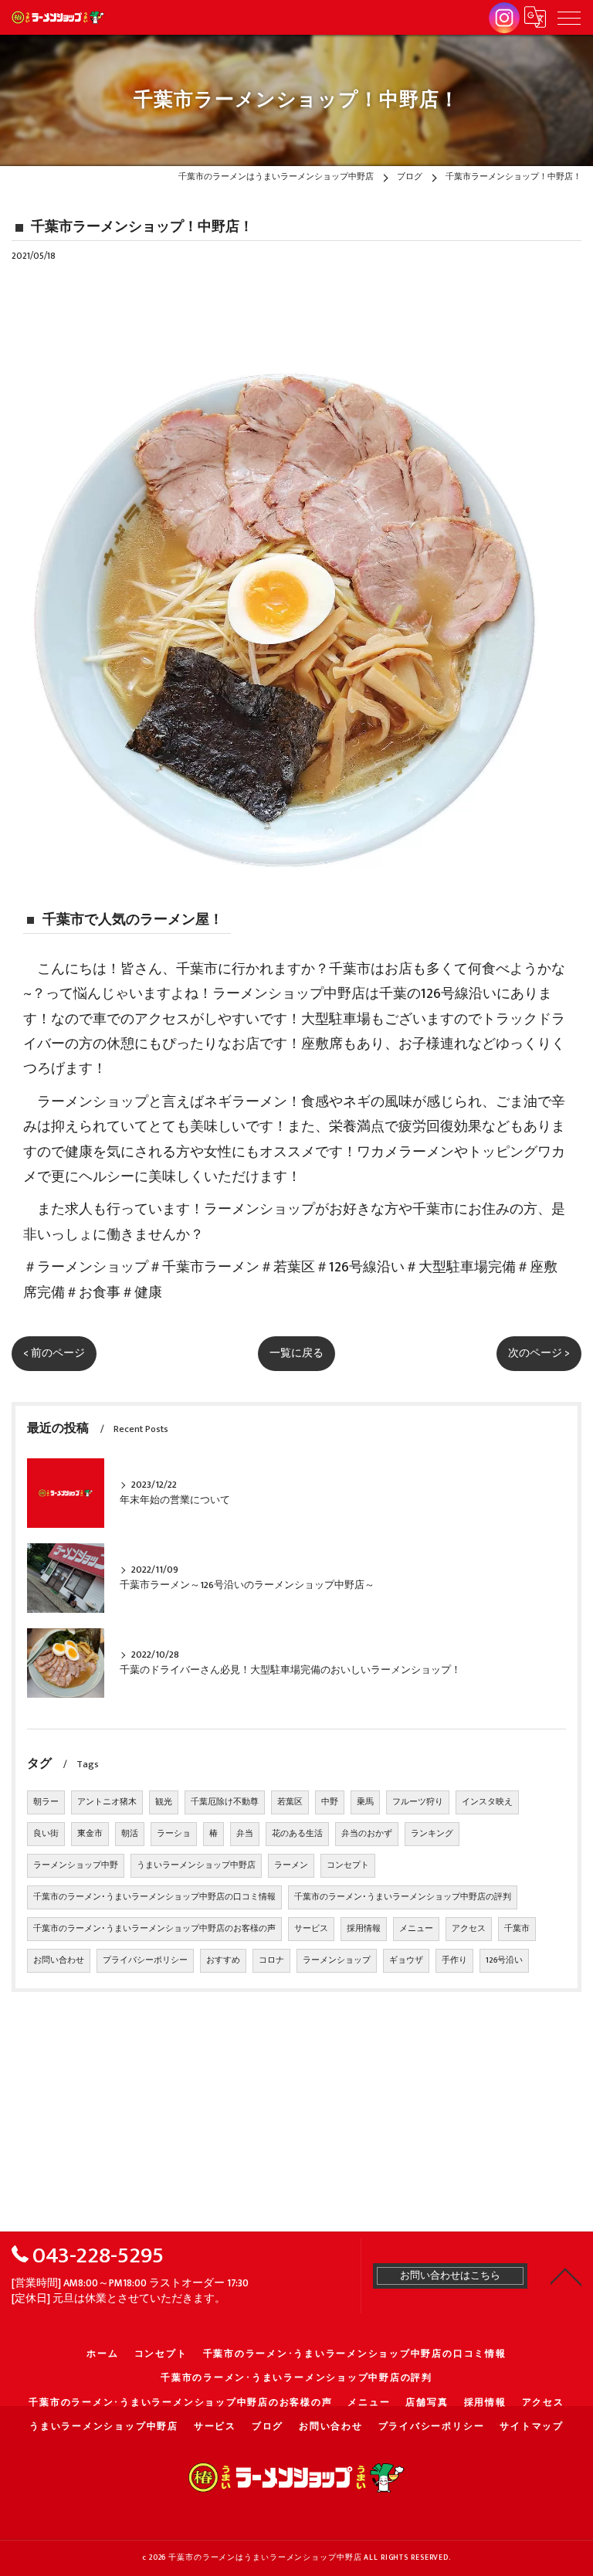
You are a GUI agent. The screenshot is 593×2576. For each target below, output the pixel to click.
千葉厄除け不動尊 (225, 1802)
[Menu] (569, 17)
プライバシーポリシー (145, 1960)
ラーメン (291, 1865)
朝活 (130, 1834)
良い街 (46, 1834)
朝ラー (46, 1802)
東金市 (90, 1834)
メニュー (416, 1929)
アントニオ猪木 (107, 1802)
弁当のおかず (367, 1834)
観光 (164, 1802)
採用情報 (364, 1929)
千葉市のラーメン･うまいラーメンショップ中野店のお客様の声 (154, 1929)
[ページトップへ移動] (566, 2276)
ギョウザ (406, 1960)
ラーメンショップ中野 (76, 1865)
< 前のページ (54, 1353)
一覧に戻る (296, 1353)
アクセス (469, 1929)
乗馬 (365, 1802)
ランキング (432, 1834)
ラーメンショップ (337, 1960)
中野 (330, 1802)
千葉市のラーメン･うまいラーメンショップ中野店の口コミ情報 (154, 1897)
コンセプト (348, 1865)
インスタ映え (487, 1802)
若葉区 (290, 1802)
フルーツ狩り (418, 1802)
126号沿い (504, 1960)
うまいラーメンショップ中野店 (196, 1865)
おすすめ (223, 1960)
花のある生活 (297, 1834)
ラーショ (174, 1834)
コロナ (271, 1960)
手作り (454, 1960)
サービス (311, 1929)
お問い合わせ (59, 1960)
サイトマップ (532, 2427)
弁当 (245, 1834)
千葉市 (517, 1929)
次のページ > (539, 1353)
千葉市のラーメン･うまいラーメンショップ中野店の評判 (403, 1897)
